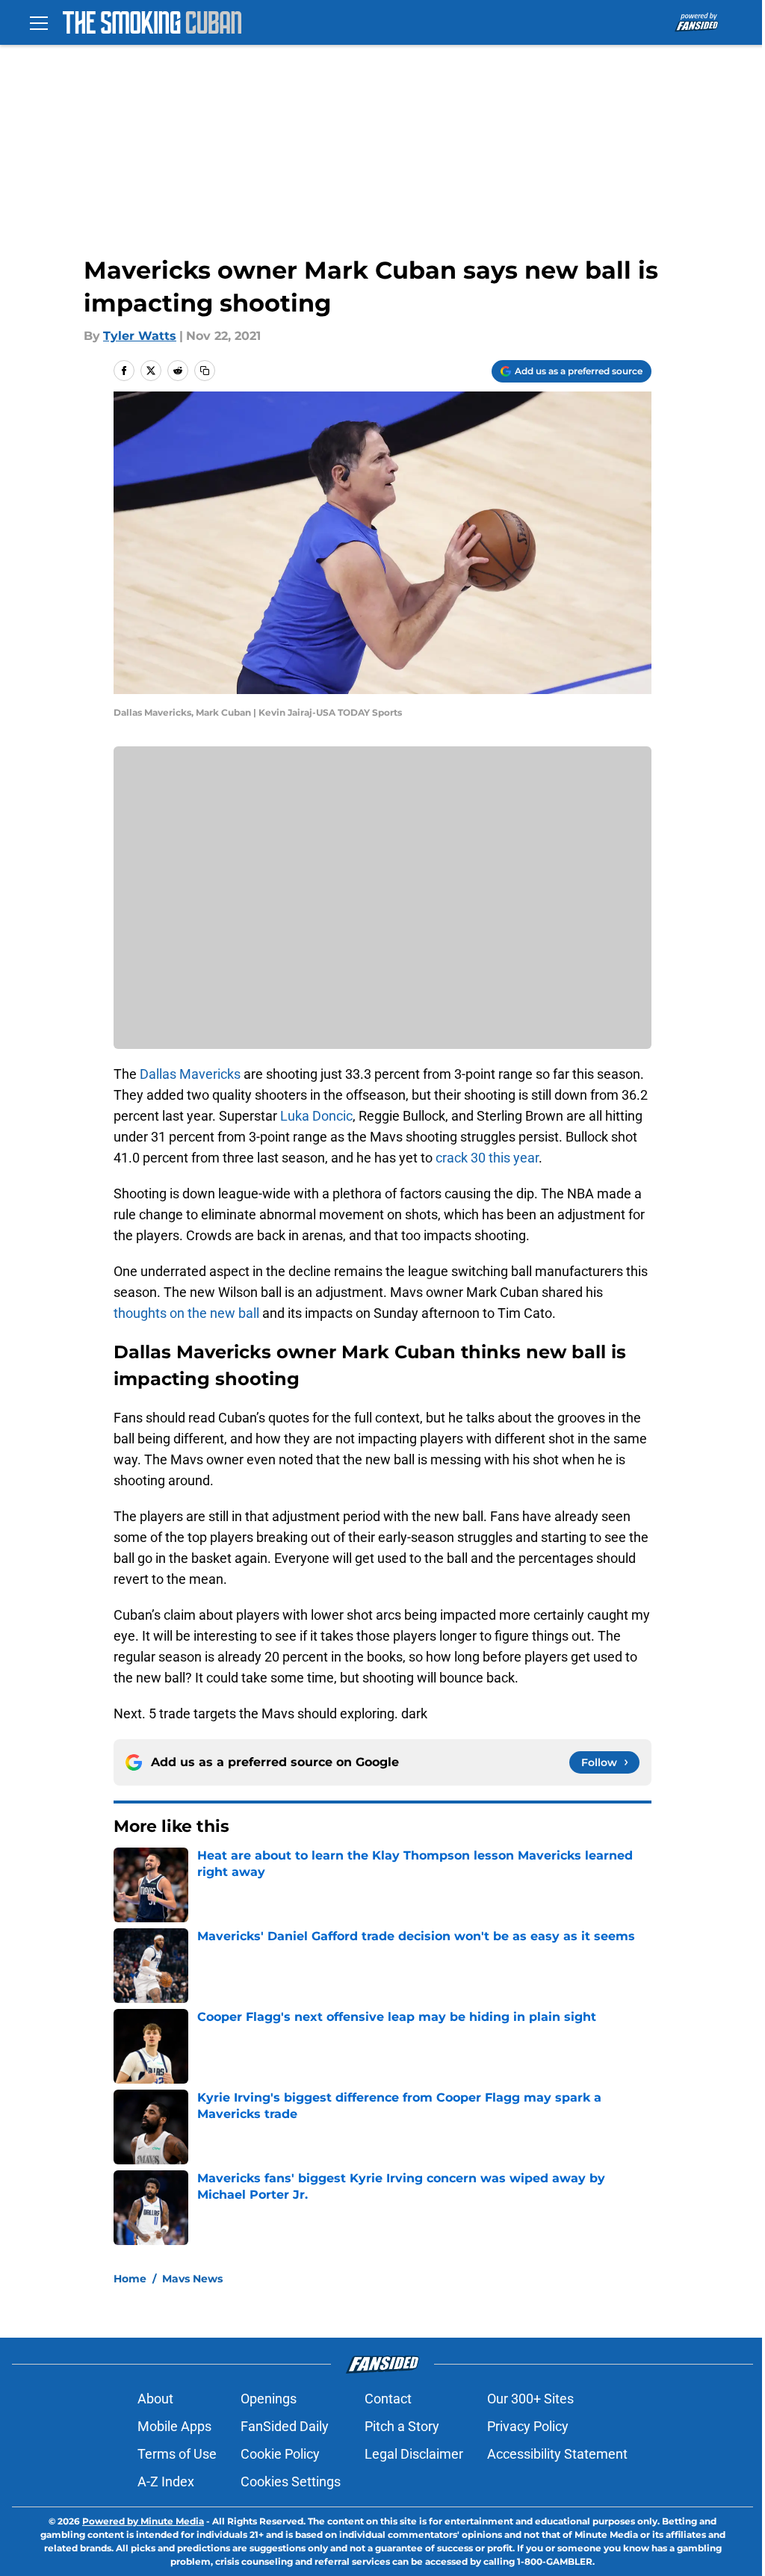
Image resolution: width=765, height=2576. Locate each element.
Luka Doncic (316, 1116)
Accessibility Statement (557, 2454)
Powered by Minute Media (143, 2521)
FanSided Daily (285, 2426)
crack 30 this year (487, 1158)
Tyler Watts (140, 336)
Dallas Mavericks (190, 1074)
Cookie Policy (280, 2454)
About (155, 2399)
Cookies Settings (291, 2481)
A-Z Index (166, 2481)
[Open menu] (39, 22)
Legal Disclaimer (414, 2454)
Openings (269, 2399)
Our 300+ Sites (530, 2399)
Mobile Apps (174, 2426)
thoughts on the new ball (186, 1313)
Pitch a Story (402, 2426)
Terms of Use (177, 2454)
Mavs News (192, 2279)
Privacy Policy (528, 2426)
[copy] (205, 371)
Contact (388, 2399)
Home (130, 2279)
